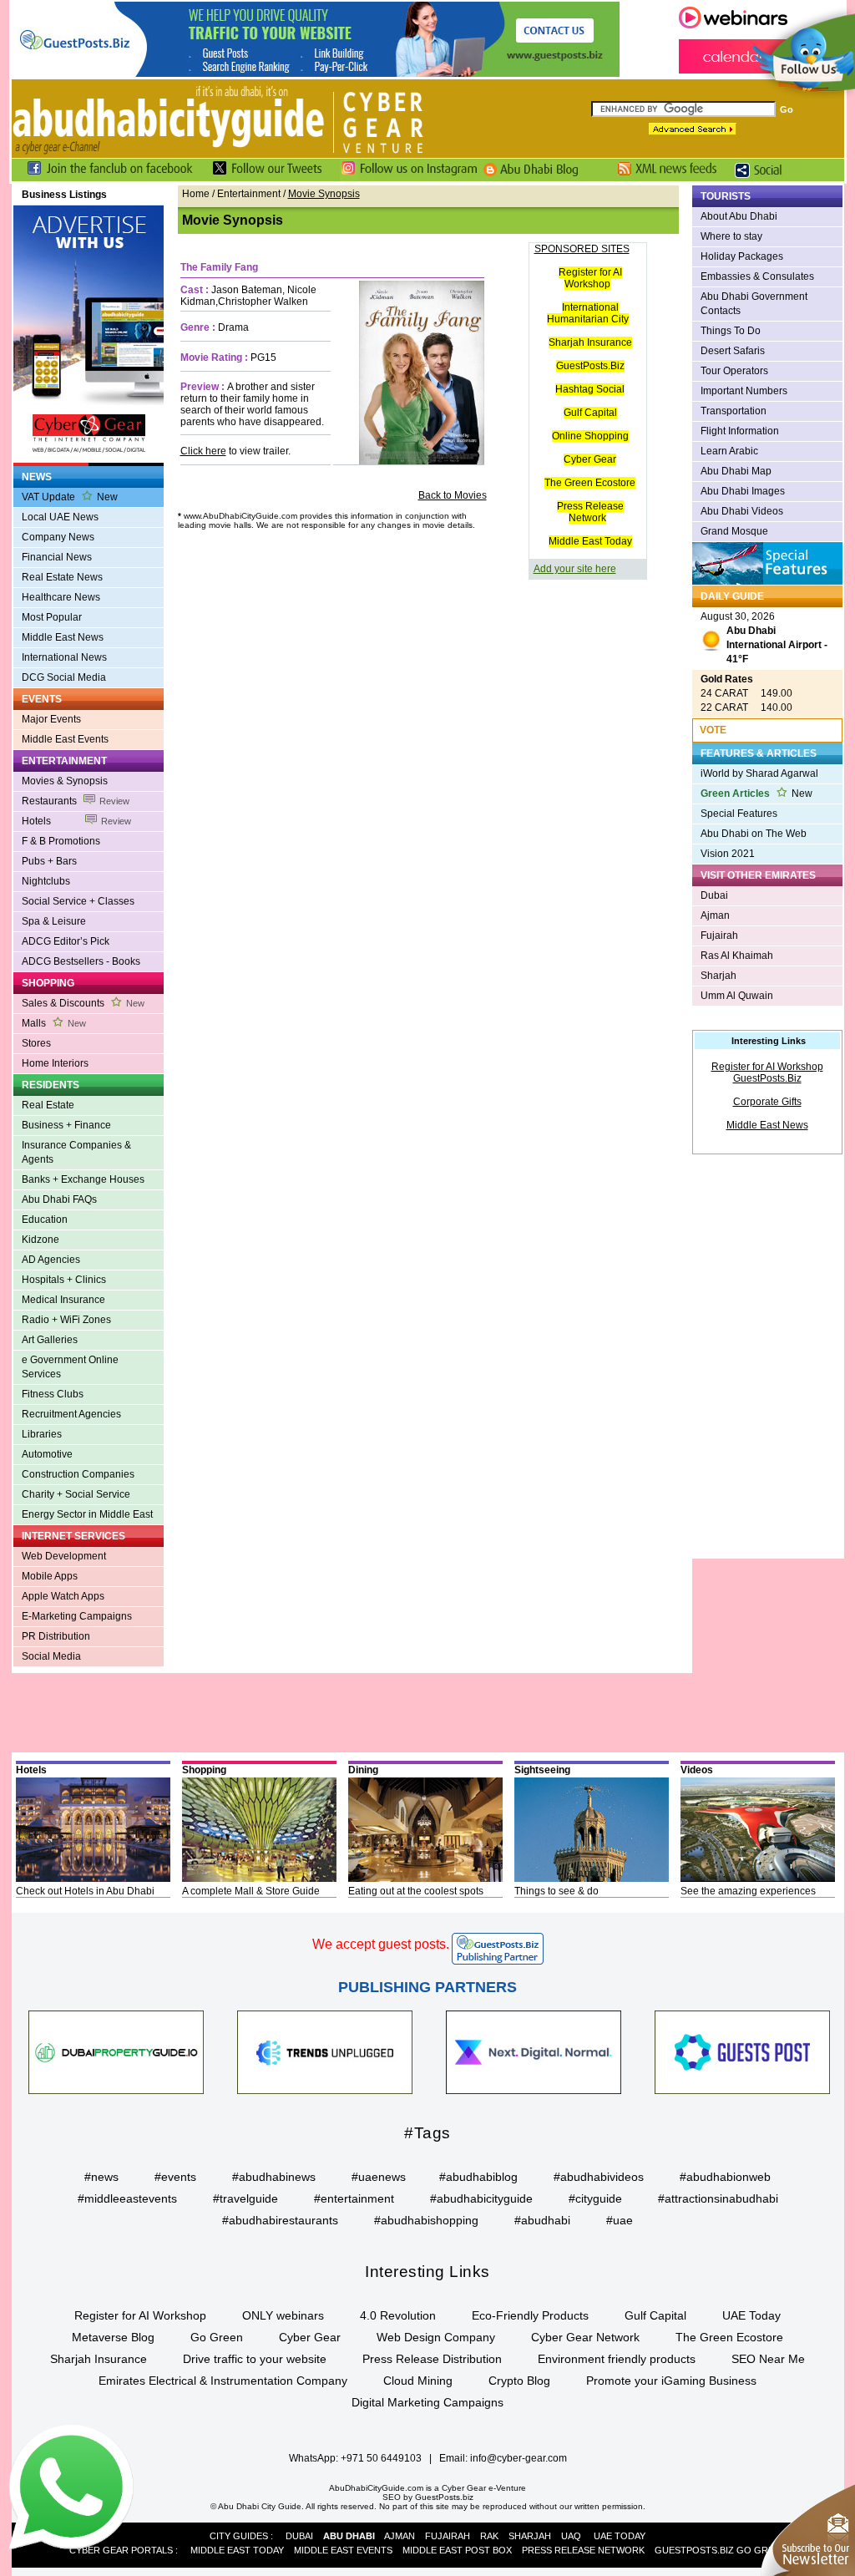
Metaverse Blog (113, 2337)
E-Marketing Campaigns (77, 1616)
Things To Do (731, 331)
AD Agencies (51, 1260)
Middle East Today (590, 541)
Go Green (217, 2337)
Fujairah (719, 936)
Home (196, 194)
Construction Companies (78, 1474)
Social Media (51, 1656)
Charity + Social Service (76, 1494)
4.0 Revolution (398, 2315)
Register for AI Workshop (590, 278)
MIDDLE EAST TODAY (237, 2550)
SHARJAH (530, 2536)
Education (45, 1220)
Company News (58, 537)
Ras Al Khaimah (737, 956)
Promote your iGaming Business (671, 2381)
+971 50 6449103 (381, 2458)
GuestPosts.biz (444, 2497)
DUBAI (299, 2536)
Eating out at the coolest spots (416, 1891)
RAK (489, 2536)
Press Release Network (590, 512)
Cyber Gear (590, 459)
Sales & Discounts (83, 1003)
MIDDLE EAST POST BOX (457, 2550)
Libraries (42, 1434)
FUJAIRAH (448, 2536)
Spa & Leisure (54, 921)
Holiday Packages (742, 256)
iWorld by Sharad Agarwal (759, 773)
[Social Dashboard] (764, 178)
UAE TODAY (620, 2536)
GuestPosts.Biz (590, 366)
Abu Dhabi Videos (742, 511)
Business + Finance (66, 1125)
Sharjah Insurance (590, 342)
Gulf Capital (590, 413)
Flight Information (740, 431)
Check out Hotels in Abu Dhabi (85, 1891)
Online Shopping (590, 436)
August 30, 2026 (764, 638)
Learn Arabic (729, 451)
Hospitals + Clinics (64, 1280)
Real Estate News (62, 577)
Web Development (64, 1556)
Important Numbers (744, 391)
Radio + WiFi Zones (66, 1320)
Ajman (715, 915)
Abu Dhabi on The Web (754, 834)
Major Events (51, 719)
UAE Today (751, 2315)
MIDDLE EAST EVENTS (343, 2550)
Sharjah (718, 976)
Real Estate (48, 1105)
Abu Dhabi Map (736, 471)
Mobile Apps (50, 1576)
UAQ (571, 2536)
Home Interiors (55, 1063)
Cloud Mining (418, 2381)
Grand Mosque (734, 531)
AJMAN (400, 2536)
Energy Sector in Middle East (87, 1514)
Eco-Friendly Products (530, 2315)
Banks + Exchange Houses (83, 1179)
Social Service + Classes (78, 901)
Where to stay (731, 236)
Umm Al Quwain (737, 996)
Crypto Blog (519, 2381)
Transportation (734, 411)
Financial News (57, 557)
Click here (203, 451)
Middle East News (63, 637)
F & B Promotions (61, 841)
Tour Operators (734, 371)
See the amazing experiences (748, 1891)
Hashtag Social (590, 389)
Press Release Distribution (432, 2359)
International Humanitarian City (588, 313)
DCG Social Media (64, 677)
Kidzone (40, 1240)
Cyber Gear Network (585, 2337)
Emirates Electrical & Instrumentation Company (223, 2381)
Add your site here (575, 569)
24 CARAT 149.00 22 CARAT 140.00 (746, 693)
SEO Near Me (768, 2359)
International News (64, 657)
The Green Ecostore (590, 483)
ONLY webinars (283, 2315)
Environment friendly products (617, 2359)
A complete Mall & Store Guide (251, 1891)
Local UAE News (60, 517)
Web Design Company (436, 2337)
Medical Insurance (63, 1300)
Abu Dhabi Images (743, 491)
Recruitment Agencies (71, 1414)
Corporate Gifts (767, 1102)
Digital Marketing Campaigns (427, 2402)
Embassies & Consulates (757, 276)
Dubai (714, 895)
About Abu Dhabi (739, 216)
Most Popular (52, 617)
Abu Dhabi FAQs (59, 1199)
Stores (36, 1043)
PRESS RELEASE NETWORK (583, 2550)
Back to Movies (453, 495)
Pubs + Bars (49, 861)
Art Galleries (50, 1340)
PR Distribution (56, 1636)
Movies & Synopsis (65, 781)
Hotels (76, 821)
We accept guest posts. (381, 1944)
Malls (54, 1023)
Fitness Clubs (53, 1394)
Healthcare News (61, 597)
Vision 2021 (728, 854)
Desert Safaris (733, 351)
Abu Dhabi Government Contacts (754, 304)
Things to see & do (557, 1891)
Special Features (739, 814)
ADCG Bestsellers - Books (81, 961)
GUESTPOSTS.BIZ (694, 2550)
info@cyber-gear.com (519, 2458)
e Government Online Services (70, 1367)
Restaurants (76, 801)
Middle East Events (65, 739)
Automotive (47, 1454)
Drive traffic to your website (255, 2359)
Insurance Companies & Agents (76, 1152)
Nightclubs (46, 881)
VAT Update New (70, 497)
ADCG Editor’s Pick (66, 941)
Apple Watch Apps (63, 1596)
